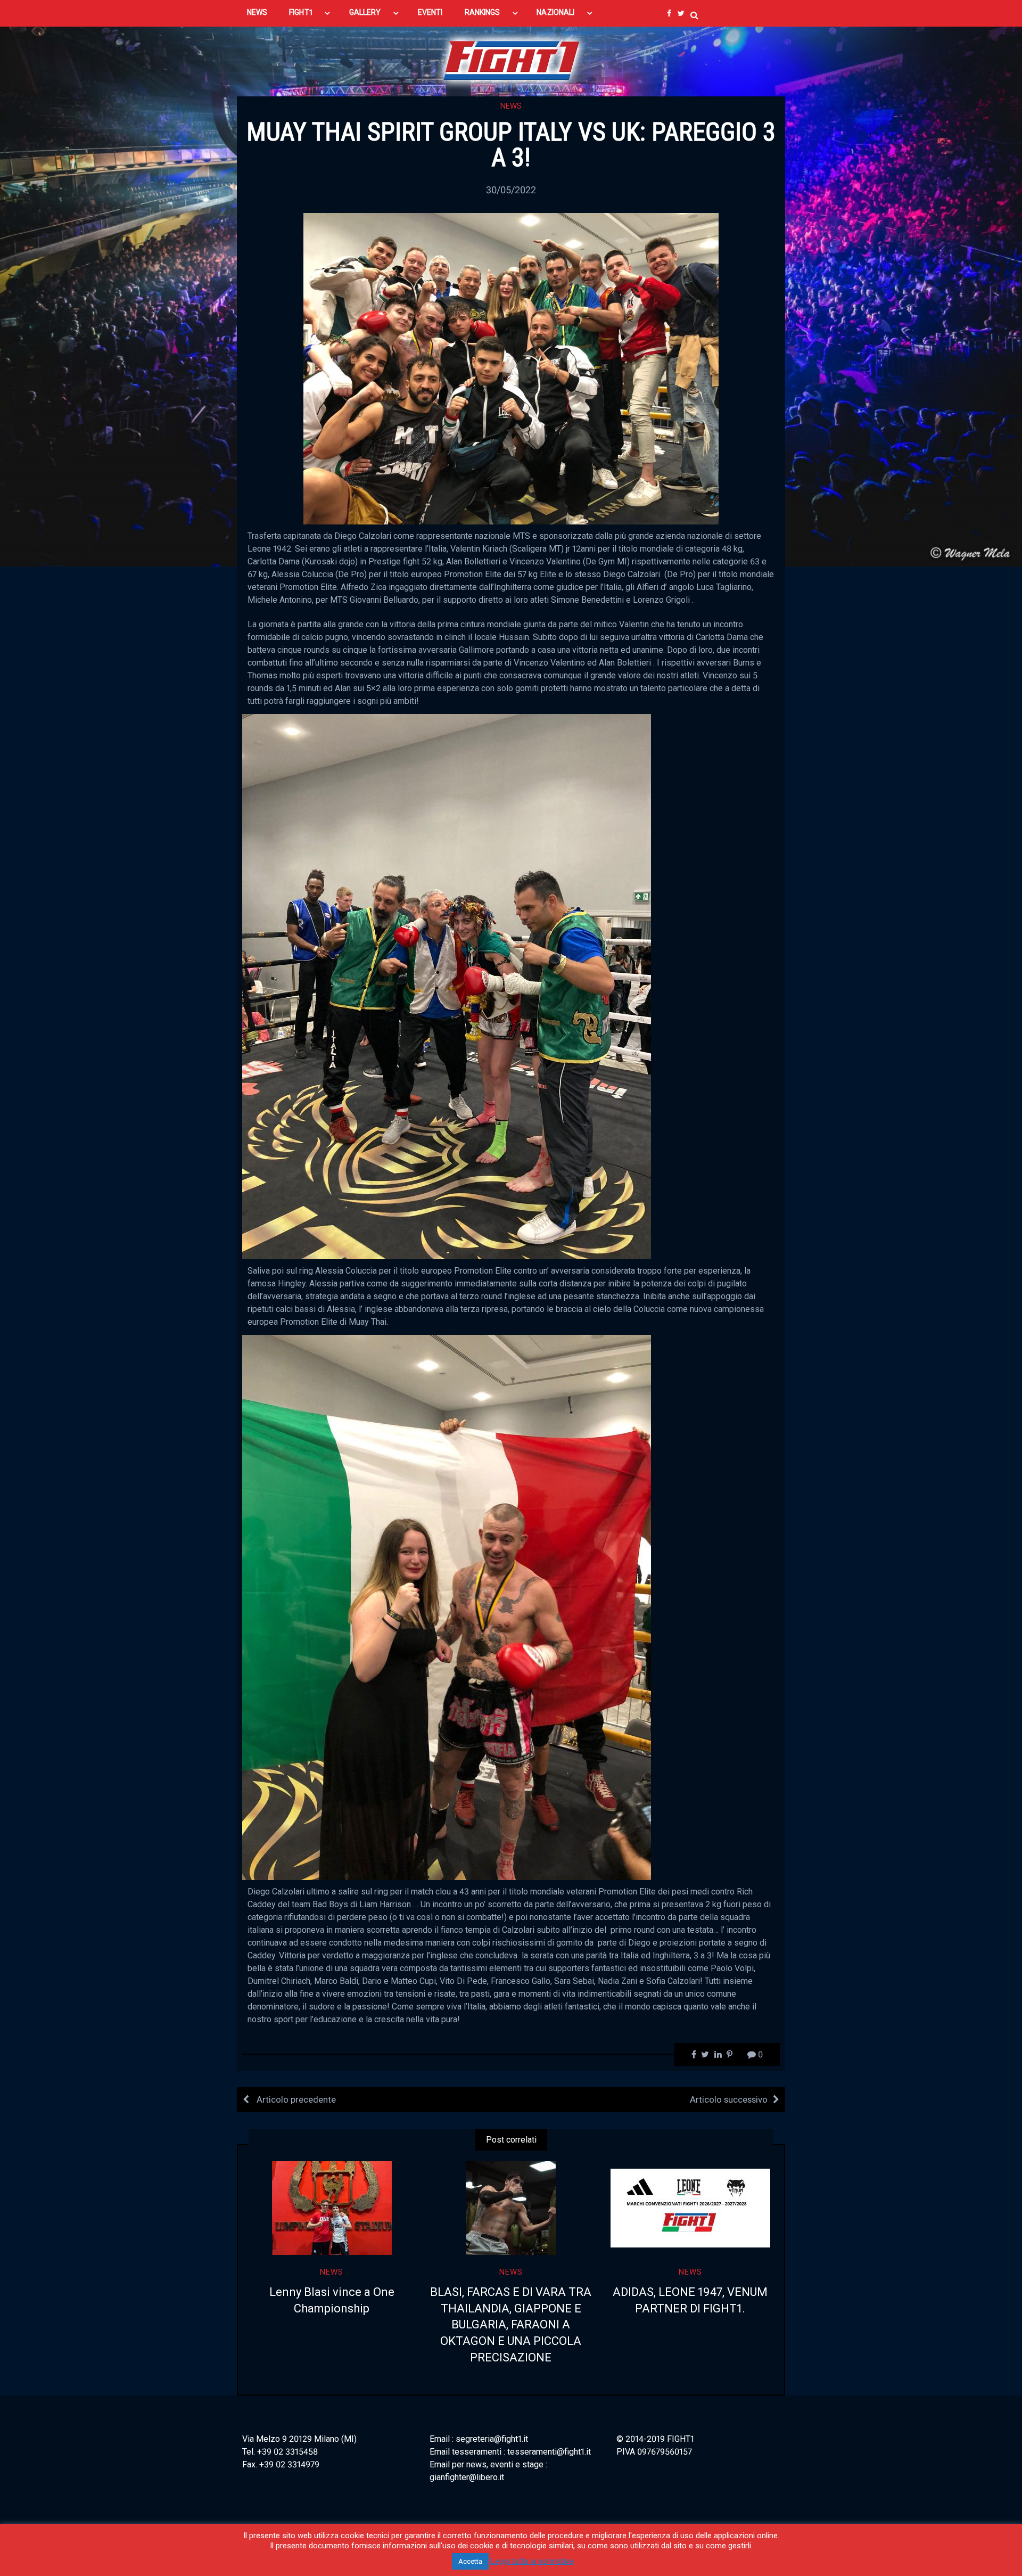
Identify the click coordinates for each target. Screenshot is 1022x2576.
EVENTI (430, 12)
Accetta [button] (470, 2561)
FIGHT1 (300, 12)
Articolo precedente (295, 2099)
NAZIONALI (555, 12)
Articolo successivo (729, 2099)
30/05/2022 (511, 190)
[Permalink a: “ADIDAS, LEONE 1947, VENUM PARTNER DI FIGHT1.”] (690, 2208)
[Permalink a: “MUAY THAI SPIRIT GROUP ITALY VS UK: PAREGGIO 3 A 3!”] (511, 368)
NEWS (257, 12)
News (511, 106)
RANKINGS (483, 12)
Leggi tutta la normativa (532, 2561)
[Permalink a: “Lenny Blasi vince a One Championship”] (332, 2208)
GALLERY (365, 12)
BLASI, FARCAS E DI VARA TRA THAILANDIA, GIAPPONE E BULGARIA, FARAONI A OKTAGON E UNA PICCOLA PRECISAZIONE (511, 2325)
